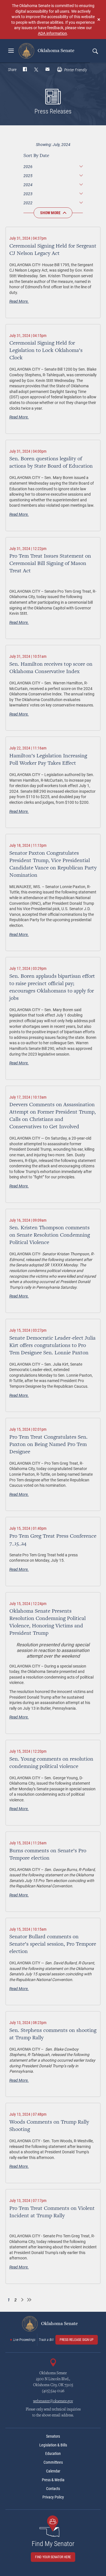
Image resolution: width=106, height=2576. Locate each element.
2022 (28, 203)
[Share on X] (36, 70)
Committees (53, 2462)
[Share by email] (47, 70)
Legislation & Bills (53, 2445)
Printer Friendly (75, 70)
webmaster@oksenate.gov (53, 2401)
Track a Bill (46, 2340)
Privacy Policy (53, 2497)
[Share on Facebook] (25, 70)
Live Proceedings (24, 2340)
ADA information (52, 33)
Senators (53, 2436)
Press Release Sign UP (77, 2340)
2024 (28, 185)
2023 (28, 194)
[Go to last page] (29, 2300)
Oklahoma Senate (55, 51)
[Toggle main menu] (11, 51)
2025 (28, 176)
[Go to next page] (22, 2300)
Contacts (53, 2489)
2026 (28, 166)
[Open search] (95, 51)
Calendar (53, 2471)
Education (53, 2453)
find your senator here (53, 2557)
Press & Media (53, 2480)
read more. (19, 301)
